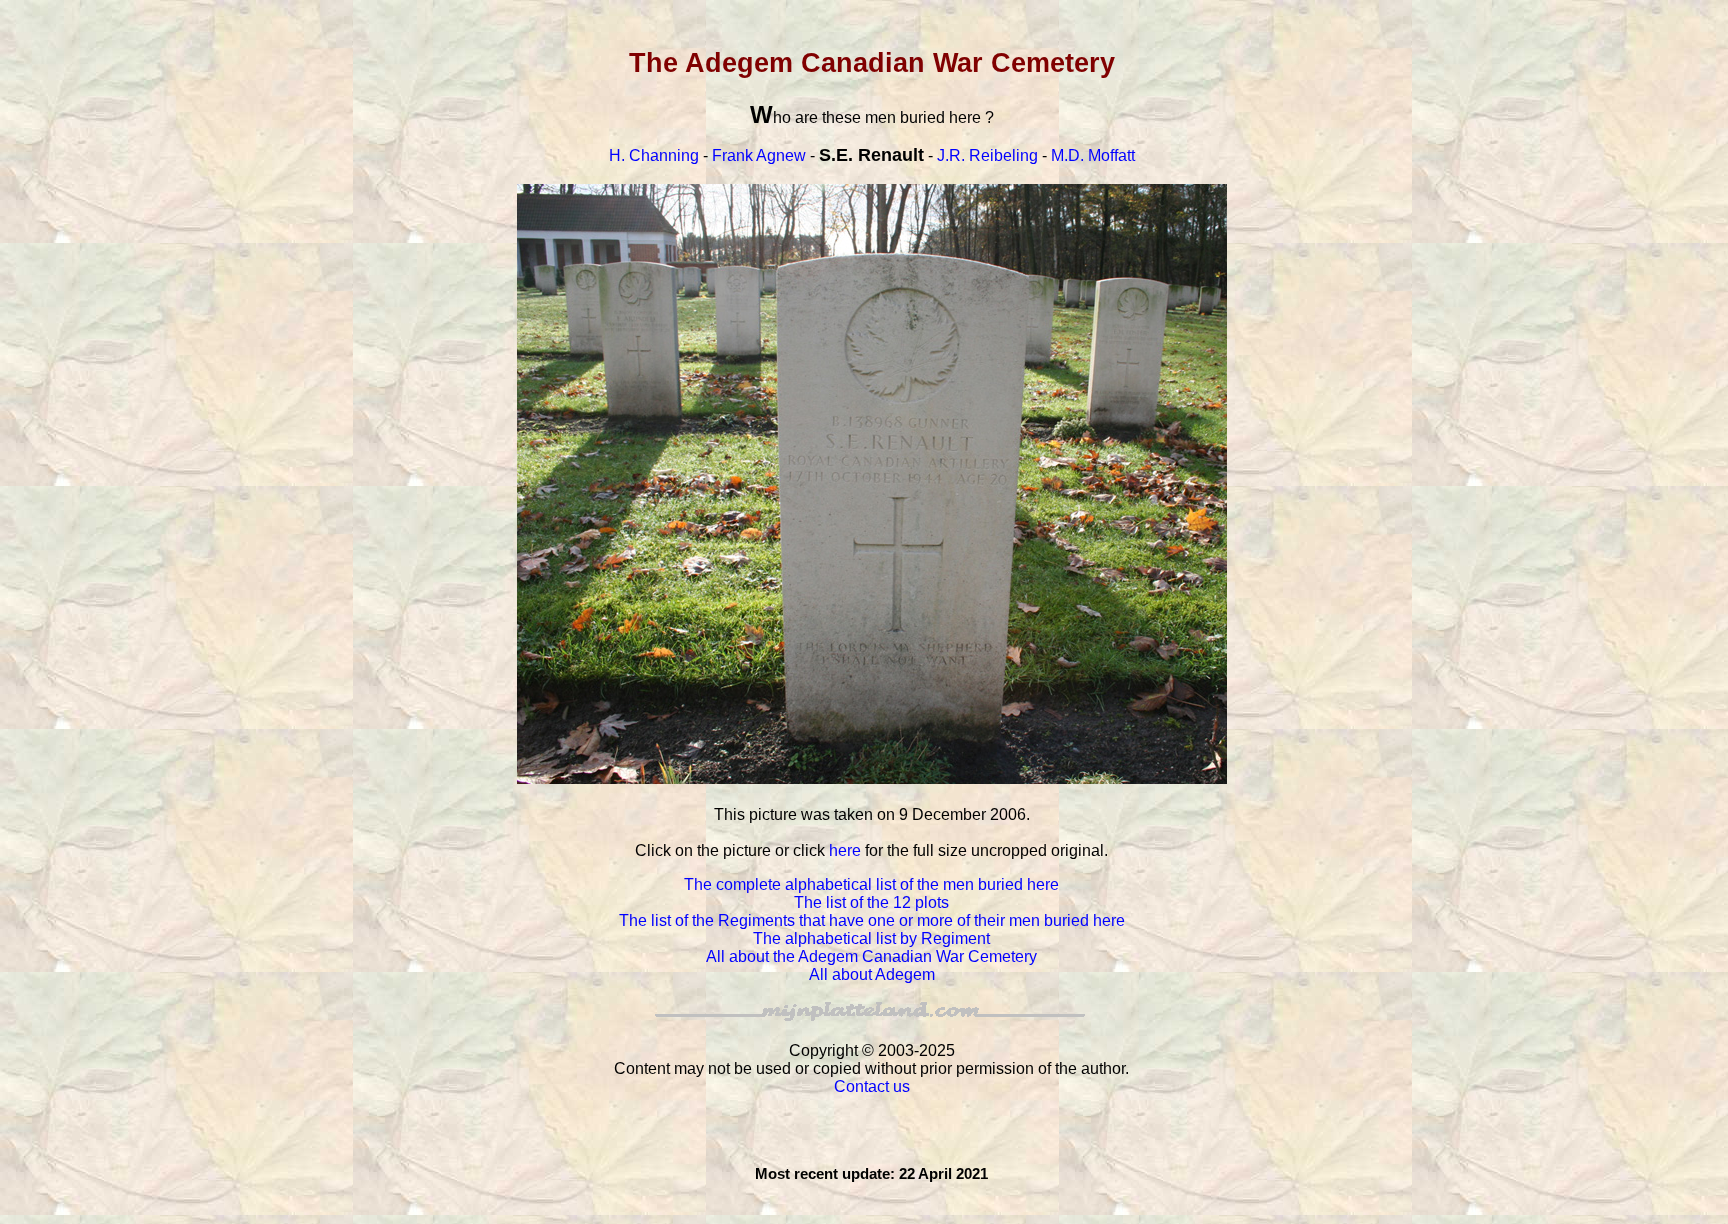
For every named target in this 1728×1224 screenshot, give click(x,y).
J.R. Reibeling (987, 155)
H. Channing (654, 155)
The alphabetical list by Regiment (871, 938)
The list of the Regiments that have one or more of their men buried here (872, 920)
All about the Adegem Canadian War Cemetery (871, 956)
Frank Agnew (759, 155)
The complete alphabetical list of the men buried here (871, 884)
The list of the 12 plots (871, 902)
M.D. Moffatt (1093, 155)
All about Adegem (872, 974)
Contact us (872, 1086)
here (845, 850)
